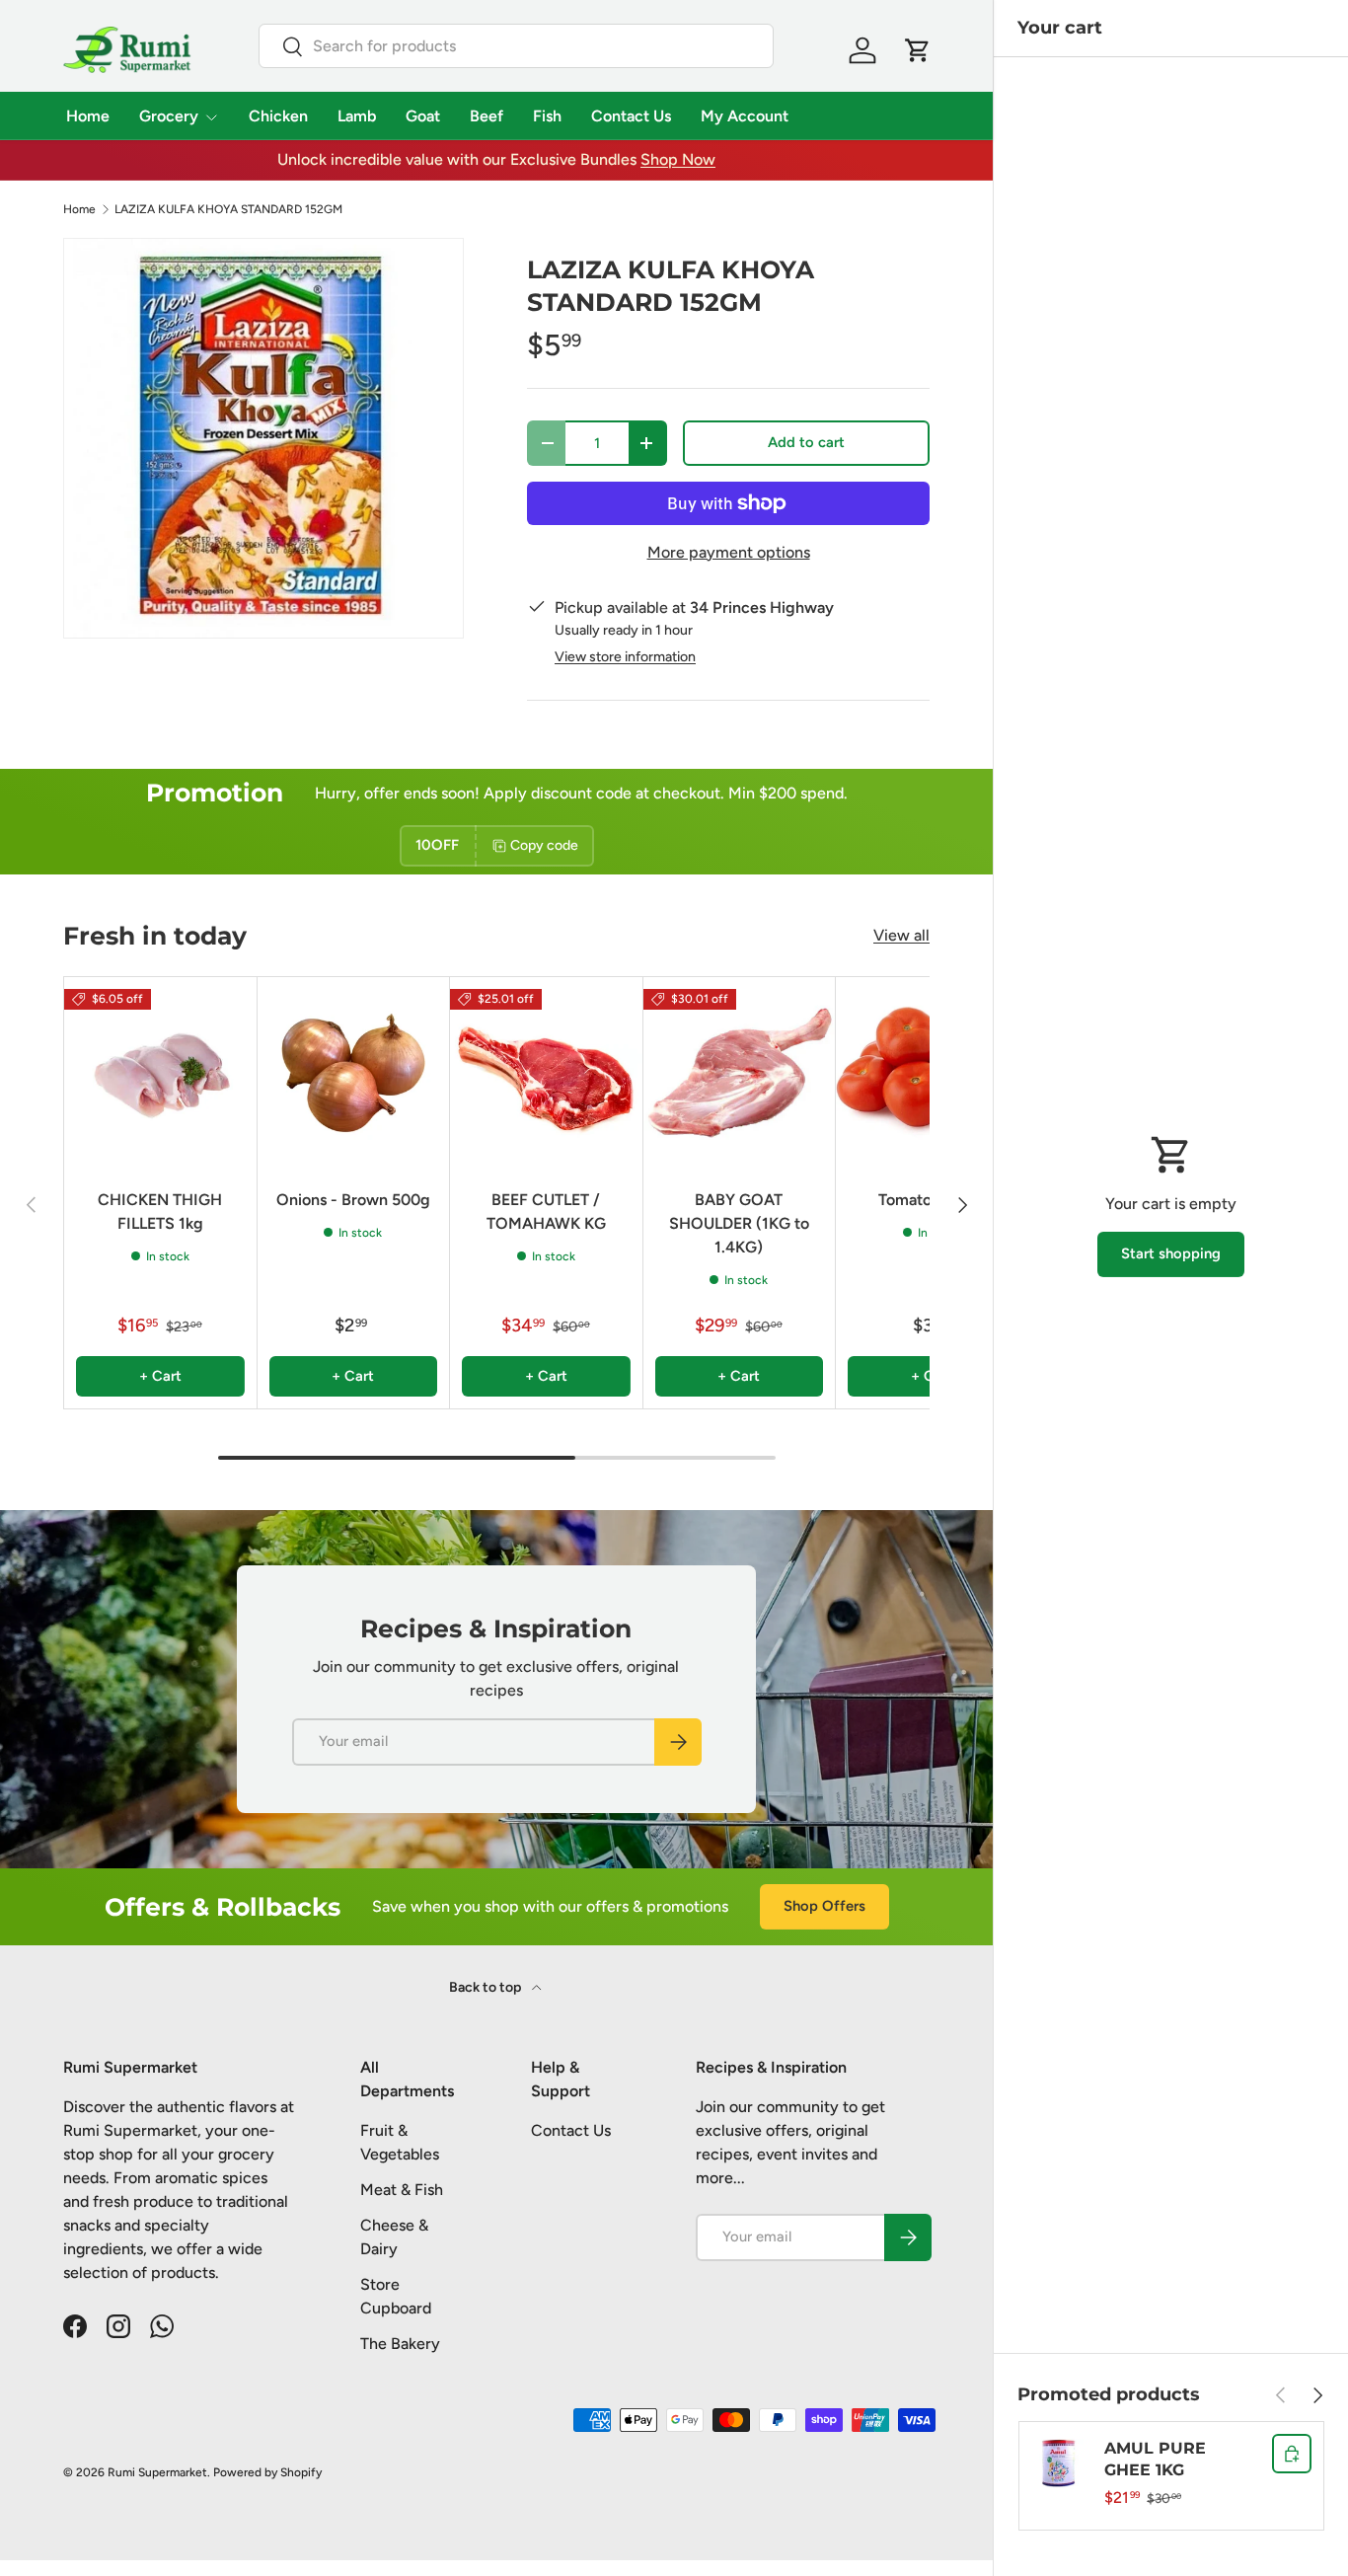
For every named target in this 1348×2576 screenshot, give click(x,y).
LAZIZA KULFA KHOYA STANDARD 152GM (228, 209)
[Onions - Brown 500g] (354, 1073)
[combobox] (517, 46)
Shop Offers (824, 1906)
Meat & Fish (402, 2190)
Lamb (357, 116)
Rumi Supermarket (157, 2472)
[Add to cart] (1292, 2454)
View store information (625, 657)
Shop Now (678, 159)
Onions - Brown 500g (353, 1200)
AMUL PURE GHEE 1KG (1155, 2459)
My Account (745, 116)
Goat (423, 116)
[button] (918, 50)
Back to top (487, 1987)
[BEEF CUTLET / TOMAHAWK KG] (546, 1073)
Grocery (169, 116)
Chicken (278, 116)
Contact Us (631, 116)
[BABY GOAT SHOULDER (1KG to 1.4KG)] (740, 1073)
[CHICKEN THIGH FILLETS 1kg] (160, 1073)
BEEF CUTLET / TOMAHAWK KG (546, 1212)
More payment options (729, 552)
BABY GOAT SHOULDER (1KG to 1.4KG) (739, 1223)
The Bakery (400, 2344)
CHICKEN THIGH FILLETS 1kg (160, 1212)
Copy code (544, 845)
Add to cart (806, 442)
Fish (547, 116)
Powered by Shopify (267, 2472)
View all (901, 935)
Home (88, 116)
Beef (487, 116)
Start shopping (1171, 1253)
